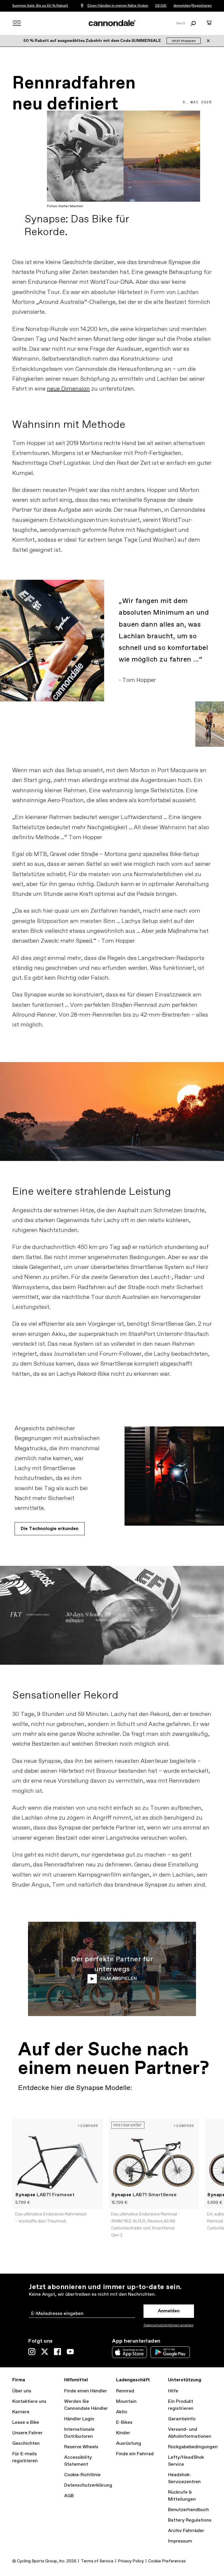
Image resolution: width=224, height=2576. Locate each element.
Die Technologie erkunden (50, 1529)
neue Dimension (68, 389)
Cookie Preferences (167, 2561)
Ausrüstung (129, 2443)
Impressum (180, 2541)
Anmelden (182, 6)
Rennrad (125, 2391)
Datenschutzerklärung (88, 2485)
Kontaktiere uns (29, 2402)
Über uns (22, 2391)
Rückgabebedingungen (193, 2447)
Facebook (57, 2352)
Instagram (32, 2352)
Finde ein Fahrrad (135, 2454)
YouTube (70, 2352)
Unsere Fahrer (27, 2433)
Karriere (21, 2412)
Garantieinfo (182, 2419)
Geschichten (26, 2443)
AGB (69, 2496)
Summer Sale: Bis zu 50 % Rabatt (40, 6)
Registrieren (202, 6)
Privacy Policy (131, 2561)
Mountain (126, 2402)
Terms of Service (97, 2561)
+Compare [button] (88, 2126)
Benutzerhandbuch (188, 2510)
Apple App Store (129, 2352)
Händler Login (79, 2419)
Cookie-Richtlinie (82, 2475)
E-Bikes (124, 2422)
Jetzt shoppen (184, 41)
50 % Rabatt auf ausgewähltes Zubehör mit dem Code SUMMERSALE (93, 41)
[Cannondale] (112, 23)
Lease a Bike (26, 2422)
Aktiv (122, 2412)
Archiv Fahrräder (186, 2531)
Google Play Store (170, 2352)
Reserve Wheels (81, 2447)
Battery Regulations (190, 2520)
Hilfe (173, 2391)
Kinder (123, 2433)
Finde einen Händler (86, 2391)
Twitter (45, 2352)
